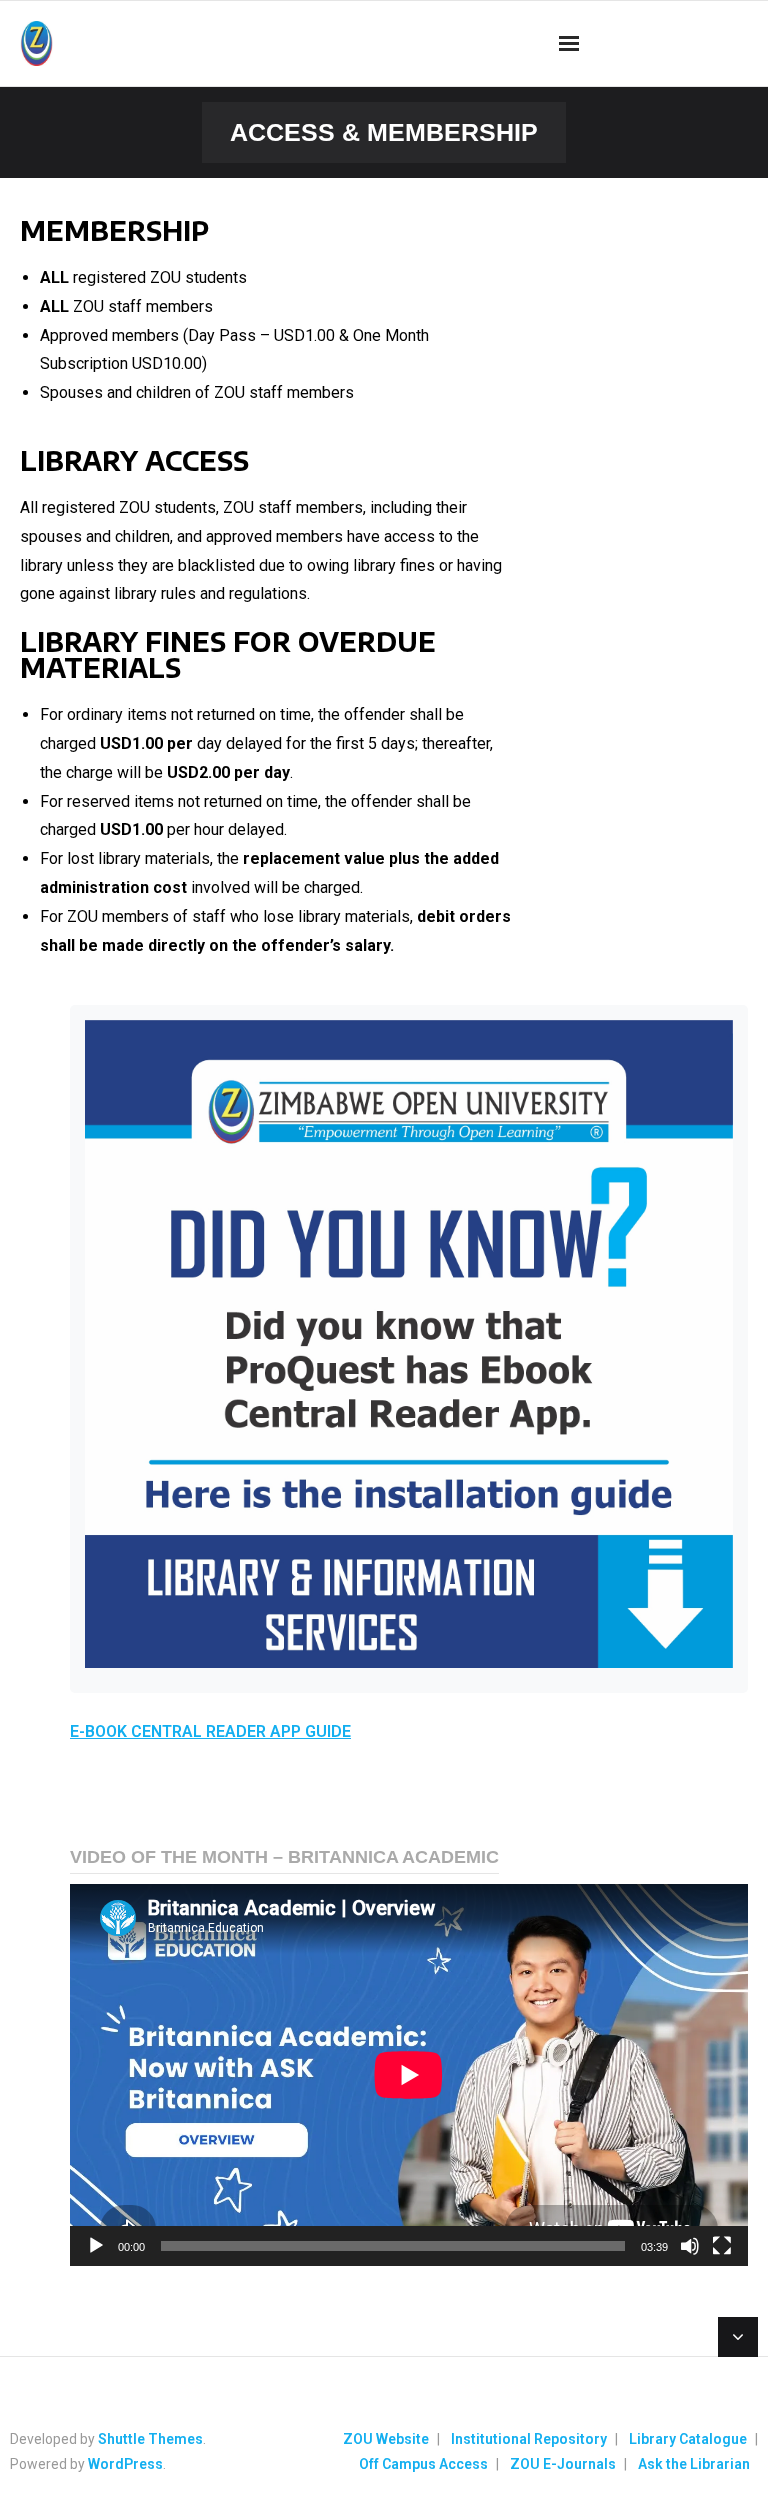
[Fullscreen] (722, 2246)
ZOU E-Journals (563, 2464)
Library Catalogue (688, 2439)
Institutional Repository (529, 2439)
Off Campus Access (423, 2464)
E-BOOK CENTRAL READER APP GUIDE (210, 1731)
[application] (409, 2074)
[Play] (96, 2246)
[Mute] (690, 2246)
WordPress (125, 2464)
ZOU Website (386, 2439)
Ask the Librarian (694, 2464)
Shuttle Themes (150, 2439)
